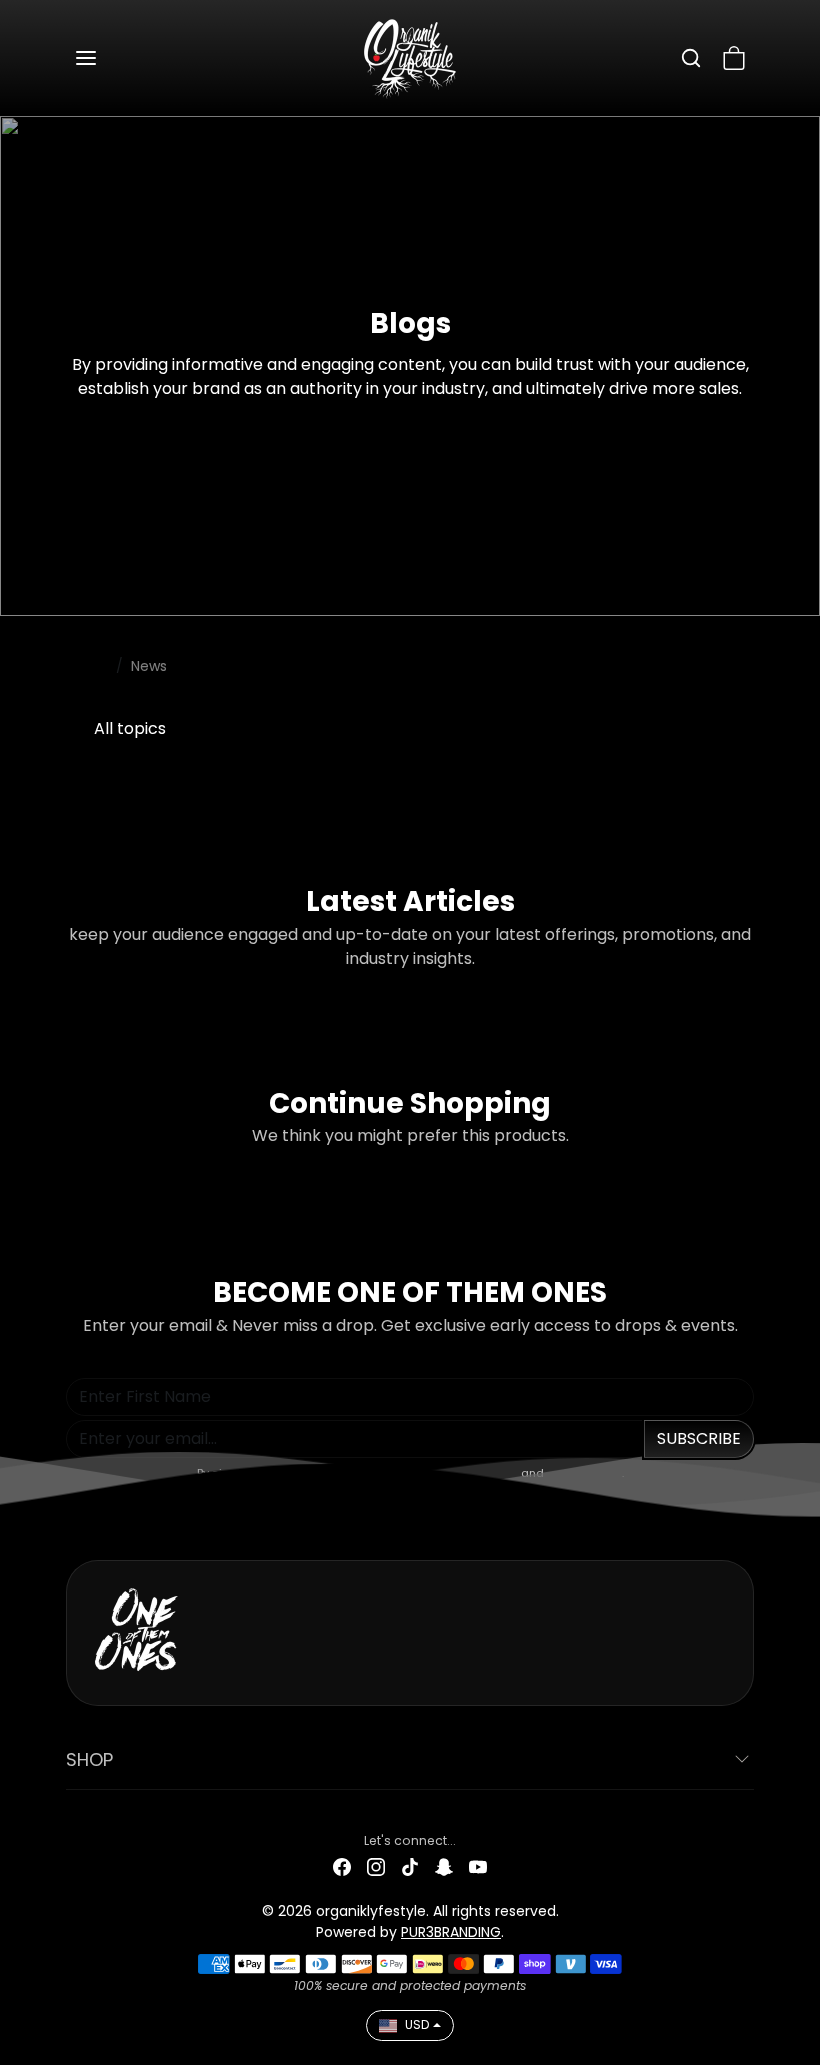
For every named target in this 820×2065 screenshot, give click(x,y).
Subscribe (699, 1438)
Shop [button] (89, 1759)
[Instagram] (376, 1866)
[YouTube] (478, 1866)
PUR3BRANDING (451, 1932)
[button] (106, 58)
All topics (130, 728)
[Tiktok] (410, 1866)
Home (87, 666)
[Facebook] (342, 1866)
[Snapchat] (444, 1866)
